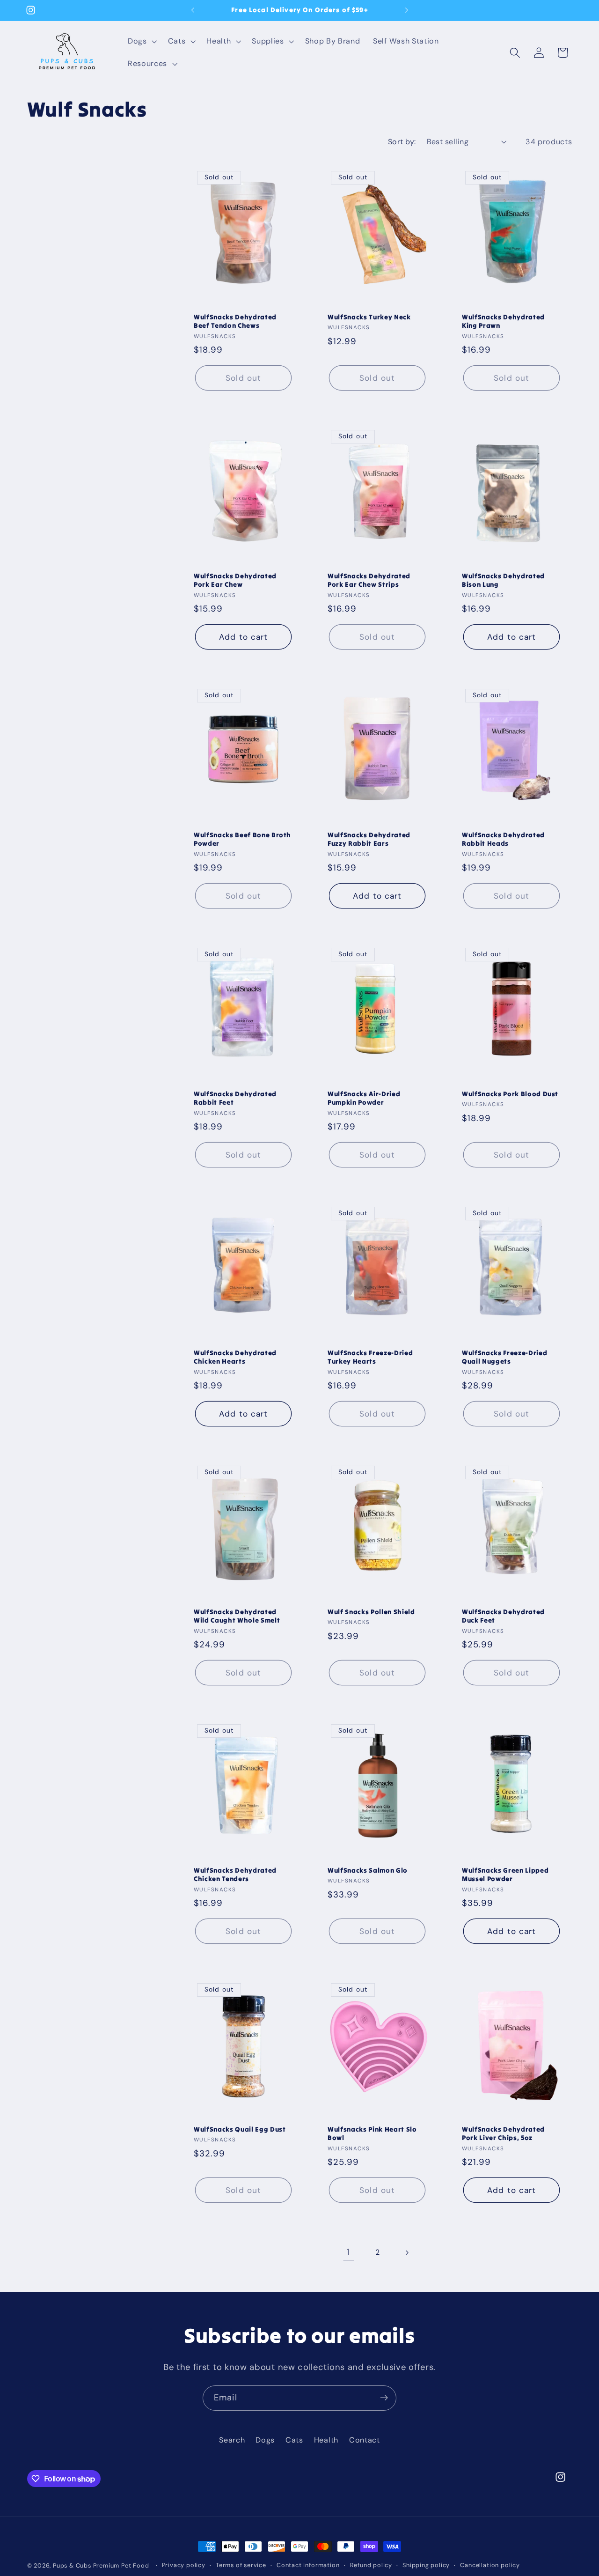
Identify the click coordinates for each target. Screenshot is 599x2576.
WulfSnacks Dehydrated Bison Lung (503, 580)
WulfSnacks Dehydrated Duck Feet (503, 1616)
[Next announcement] (406, 10)
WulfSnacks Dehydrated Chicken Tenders (235, 1875)
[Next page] (407, 2253)
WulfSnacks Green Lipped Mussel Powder (505, 1875)
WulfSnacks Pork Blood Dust (510, 1094)
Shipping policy (426, 2565)
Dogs (265, 2440)
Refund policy (371, 2565)
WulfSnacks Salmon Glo (368, 1870)
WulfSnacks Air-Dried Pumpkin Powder (364, 1098)
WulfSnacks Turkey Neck (369, 317)
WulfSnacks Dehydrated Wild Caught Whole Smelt (237, 1616)
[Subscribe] (384, 2398)
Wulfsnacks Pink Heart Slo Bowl (372, 2134)
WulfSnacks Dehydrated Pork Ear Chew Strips (369, 580)
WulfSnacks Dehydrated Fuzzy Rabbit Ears (369, 839)
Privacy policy (184, 2565)
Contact (365, 2440)
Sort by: (402, 142)
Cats (294, 2440)
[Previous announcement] (193, 10)
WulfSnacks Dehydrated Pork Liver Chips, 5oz (503, 2134)
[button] (141, 41)
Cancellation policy (490, 2565)
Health (326, 2440)
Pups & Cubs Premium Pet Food (101, 2565)
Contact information (308, 2565)
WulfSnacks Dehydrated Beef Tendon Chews (235, 321)
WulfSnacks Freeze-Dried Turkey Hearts (370, 1357)
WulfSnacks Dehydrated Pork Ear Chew (235, 580)
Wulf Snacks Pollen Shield (371, 1611)
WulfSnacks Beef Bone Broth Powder (242, 839)
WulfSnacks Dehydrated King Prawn (503, 321)
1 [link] (348, 2252)
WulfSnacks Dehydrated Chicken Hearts (235, 1357)
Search (232, 2440)
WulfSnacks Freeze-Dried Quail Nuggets (504, 1357)
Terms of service (241, 2565)
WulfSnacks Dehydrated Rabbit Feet (235, 1098)
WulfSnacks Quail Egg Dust (240, 2129)
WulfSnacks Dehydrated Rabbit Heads (503, 839)
